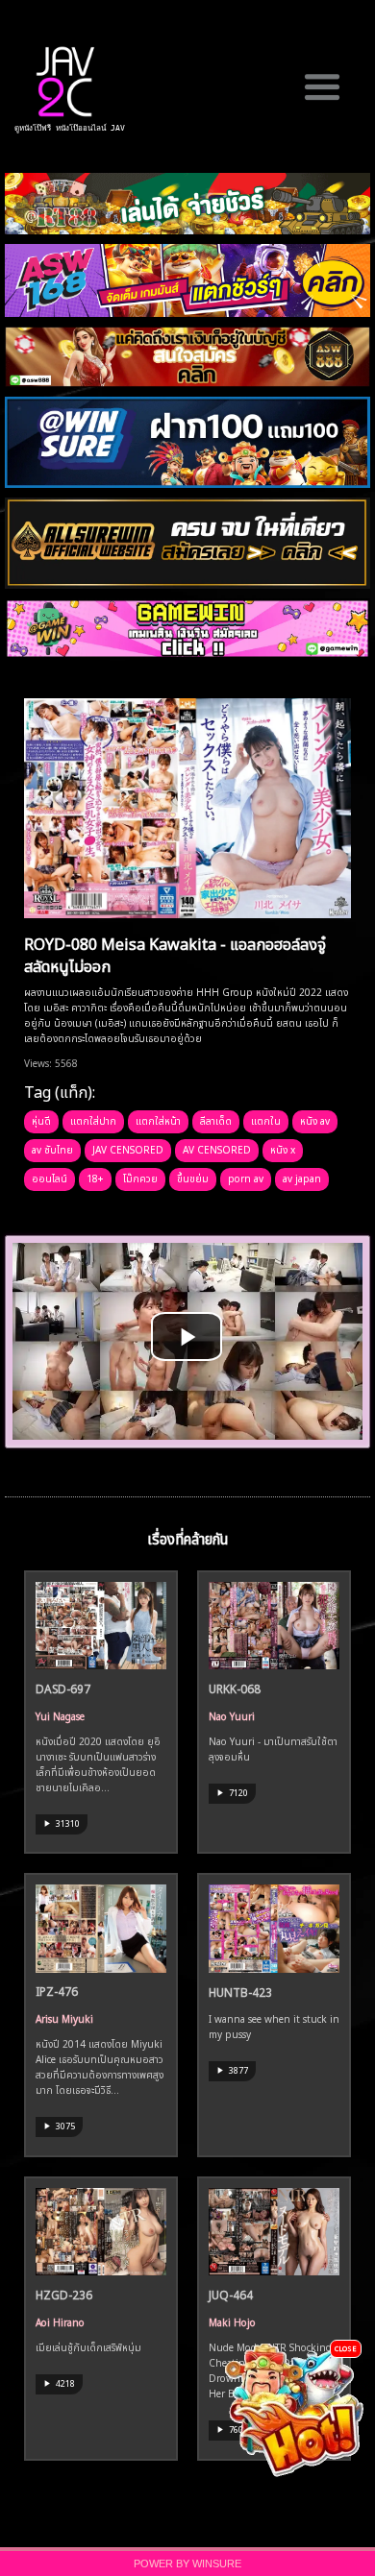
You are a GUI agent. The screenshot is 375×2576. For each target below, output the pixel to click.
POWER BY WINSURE (187, 2564)
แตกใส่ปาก (93, 1120)
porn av (246, 1178)
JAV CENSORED (128, 1149)
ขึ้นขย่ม (193, 1178)
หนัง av (315, 1120)
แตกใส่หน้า (158, 1120)
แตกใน (266, 1120)
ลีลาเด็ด (216, 1120)
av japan (302, 1178)
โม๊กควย (140, 1178)
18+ (95, 1178)
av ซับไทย (52, 1149)
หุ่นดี (41, 1120)
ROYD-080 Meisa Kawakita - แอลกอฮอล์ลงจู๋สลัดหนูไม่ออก (175, 953)
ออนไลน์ (50, 1178)
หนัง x (283, 1149)
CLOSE (346, 2348)
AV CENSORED (217, 1149)
